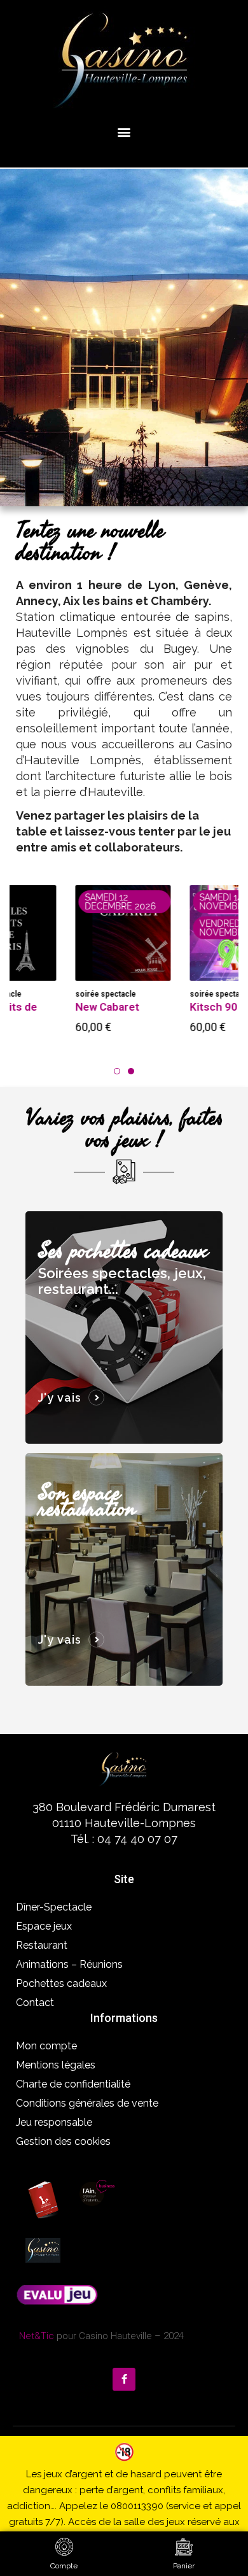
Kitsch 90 (160, 1007)
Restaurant (42, 1945)
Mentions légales (56, 2065)
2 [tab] (131, 1071)
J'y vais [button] (60, 1398)
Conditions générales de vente (87, 2103)
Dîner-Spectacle (54, 1907)
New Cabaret (54, 1007)
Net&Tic (37, 2336)
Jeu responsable (54, 2122)
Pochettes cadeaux (61, 1983)
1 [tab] (117, 1071)
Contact (35, 2003)
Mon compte (46, 2046)
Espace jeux (44, 1926)
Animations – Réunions (69, 1964)
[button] (124, 132)
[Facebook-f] (124, 2379)
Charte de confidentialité (73, 2084)
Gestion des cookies (63, 2141)
